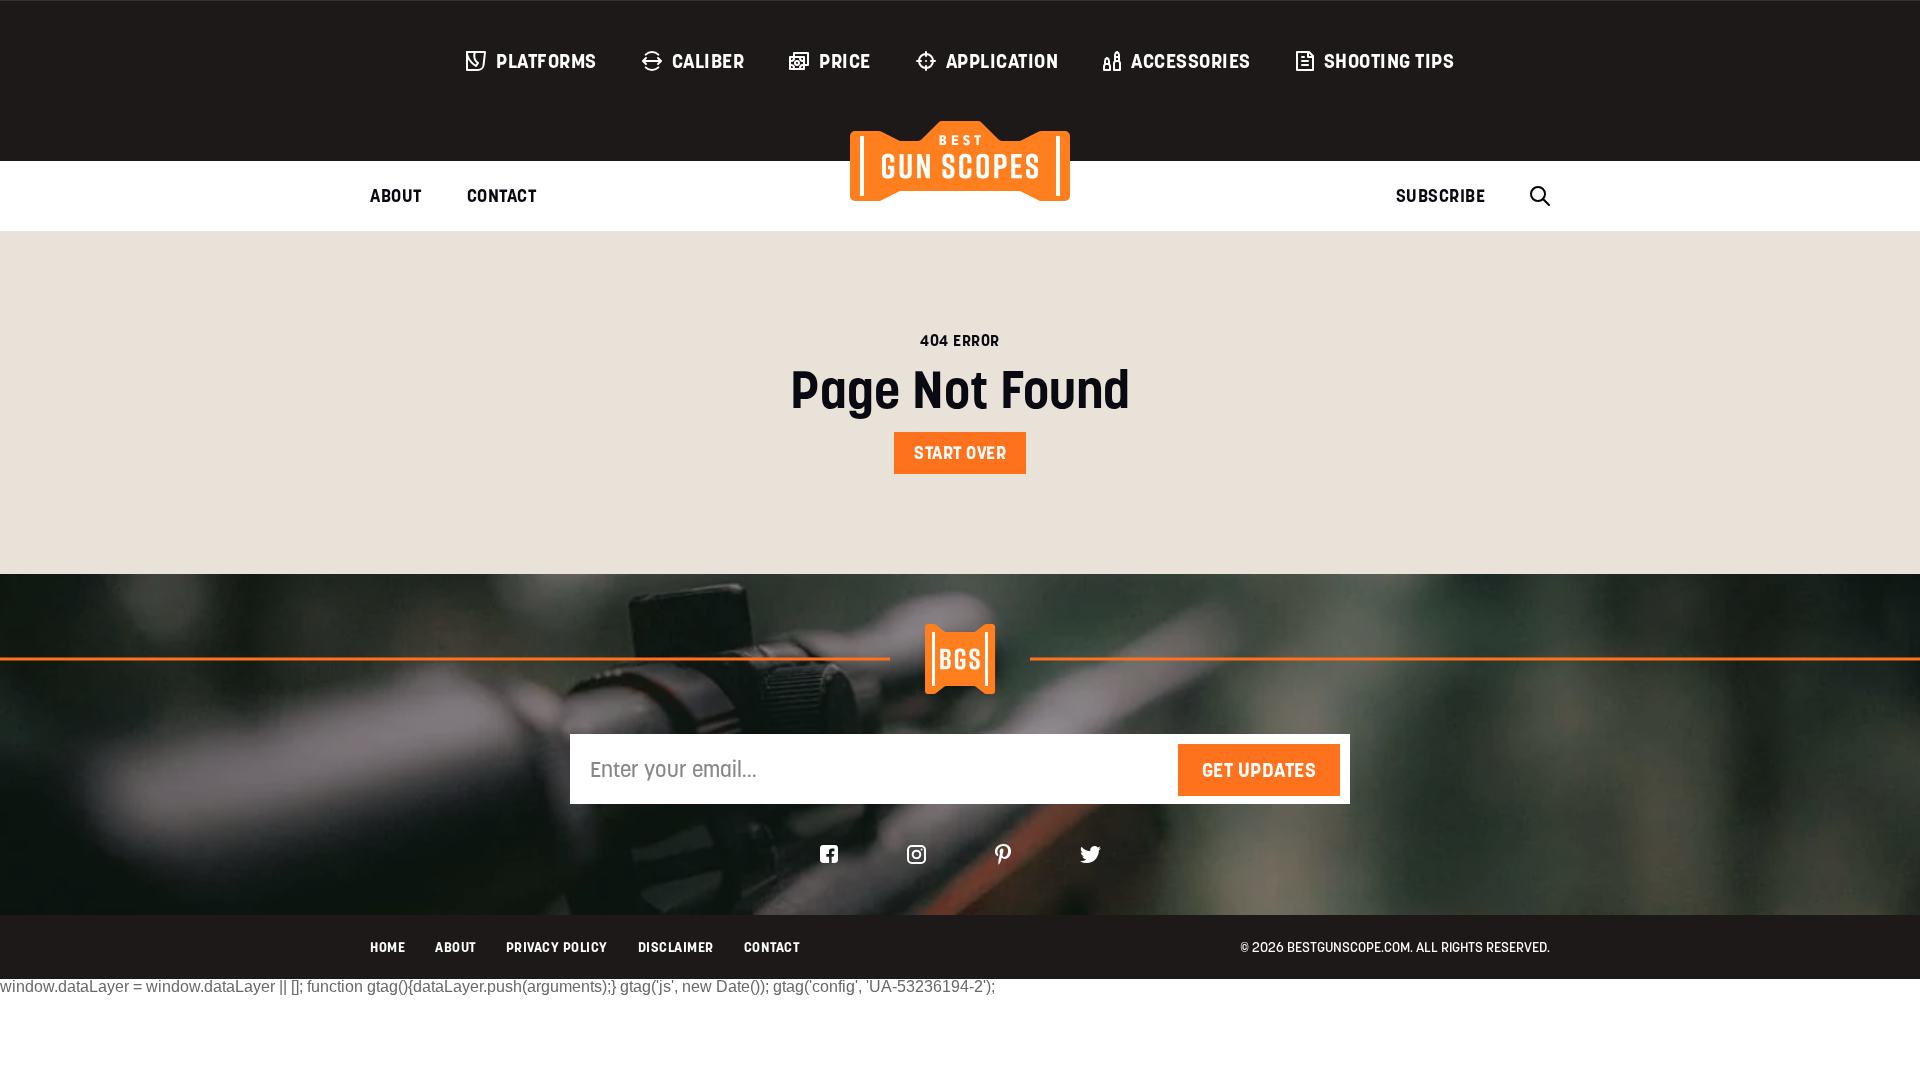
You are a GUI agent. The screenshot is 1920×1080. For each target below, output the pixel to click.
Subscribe (1441, 195)
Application (1002, 61)
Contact (502, 195)
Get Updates (1259, 770)
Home (387, 947)
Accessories (1191, 61)
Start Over (960, 452)
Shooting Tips (1389, 61)
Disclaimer (676, 947)
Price (845, 61)
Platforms (546, 61)
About (396, 195)
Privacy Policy (557, 947)
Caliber (708, 61)
